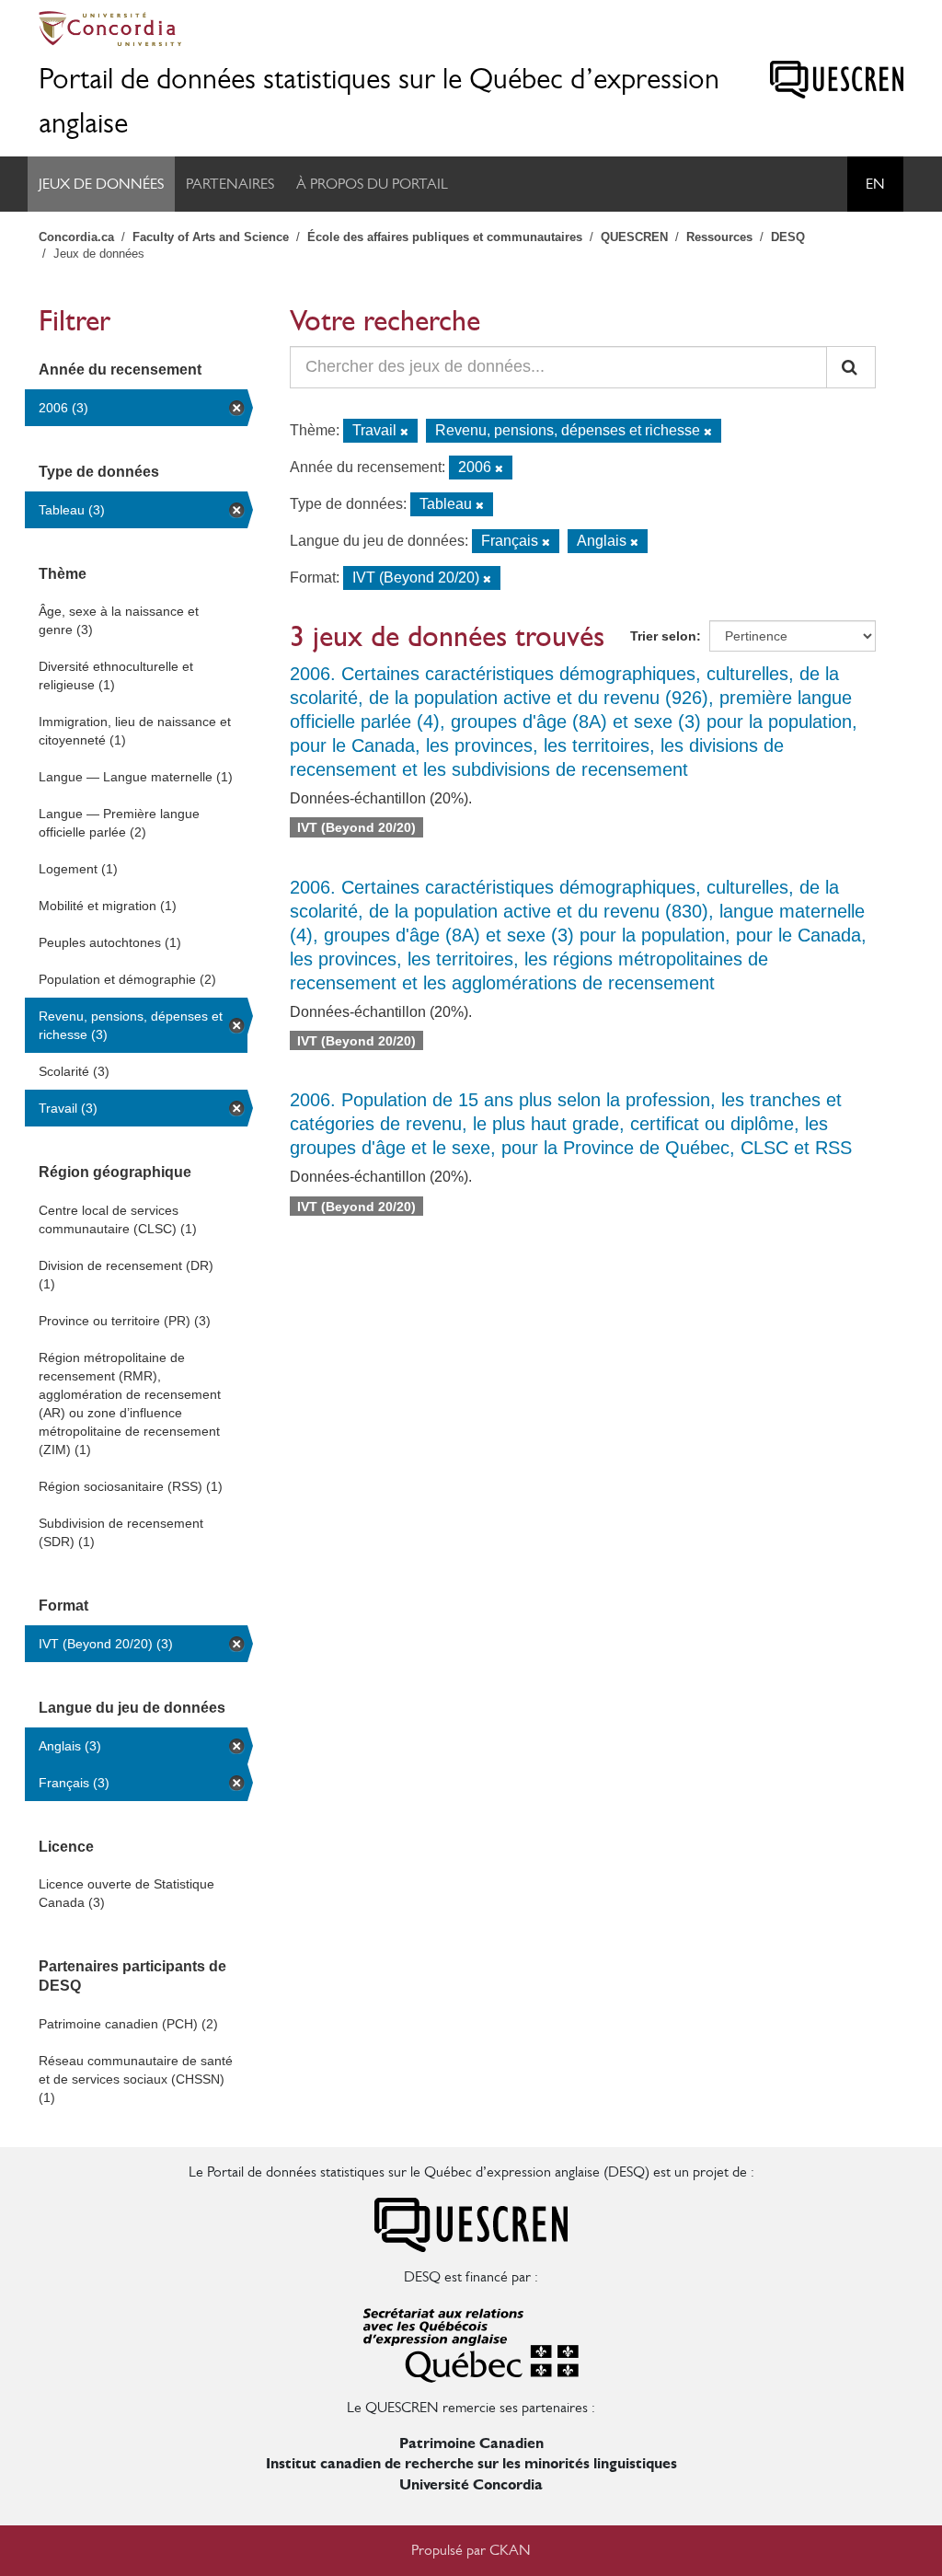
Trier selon (663, 636)
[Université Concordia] (471, 29)
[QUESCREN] (837, 80)
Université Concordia (471, 2484)
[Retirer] (404, 432)
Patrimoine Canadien (471, 2443)
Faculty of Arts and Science (211, 237)
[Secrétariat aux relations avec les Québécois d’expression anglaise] (471, 2341)
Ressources (719, 237)
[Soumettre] (851, 367)
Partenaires (230, 184)
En (875, 184)
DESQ (788, 237)
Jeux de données (101, 184)
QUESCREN (634, 237)
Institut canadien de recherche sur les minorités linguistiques (471, 2463)
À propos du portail (372, 184)
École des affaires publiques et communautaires (445, 237)
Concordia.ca (76, 237)
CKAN (510, 2550)
